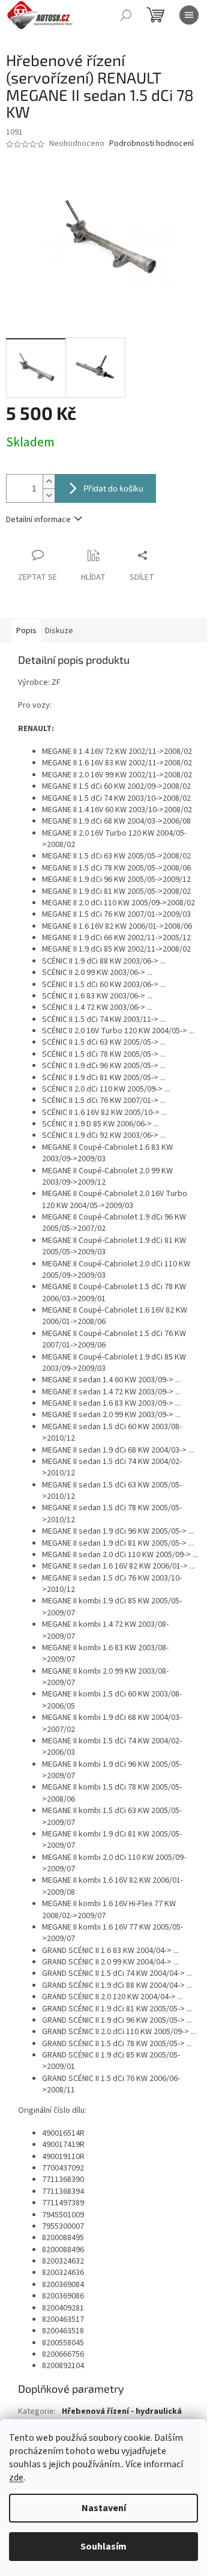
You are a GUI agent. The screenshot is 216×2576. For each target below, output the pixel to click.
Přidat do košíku (113, 488)
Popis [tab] (26, 631)
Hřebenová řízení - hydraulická (122, 2411)
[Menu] (189, 15)
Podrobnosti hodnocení (151, 144)
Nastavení (104, 2508)
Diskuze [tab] (59, 631)
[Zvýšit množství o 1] (49, 481)
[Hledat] (126, 15)
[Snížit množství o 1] (49, 495)
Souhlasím (103, 2547)
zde (16, 2477)
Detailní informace (38, 520)
